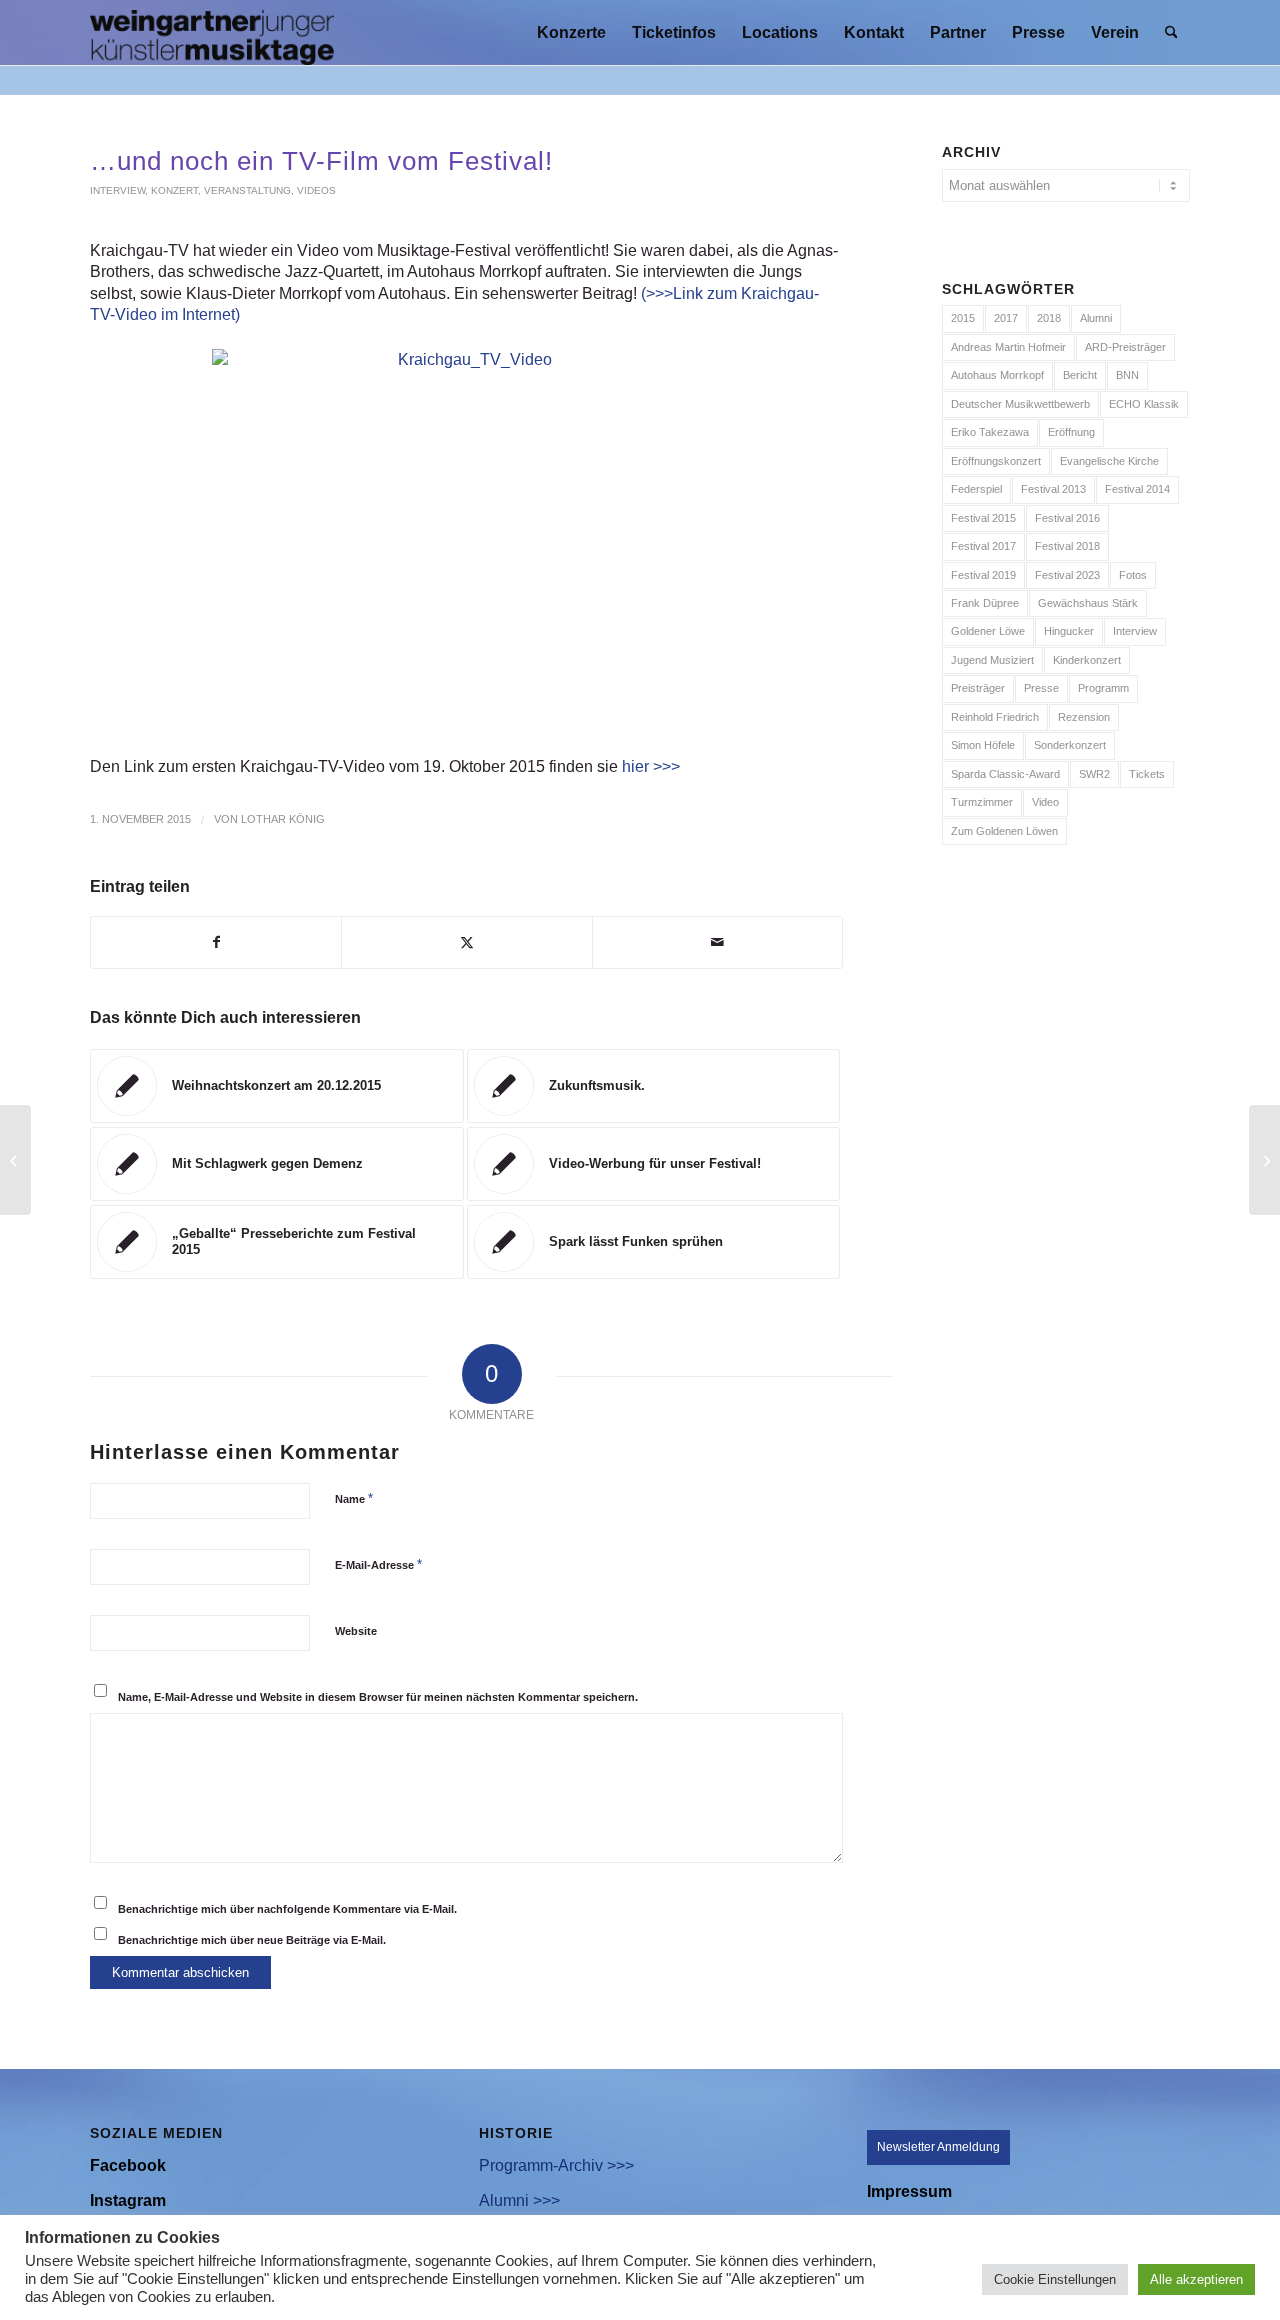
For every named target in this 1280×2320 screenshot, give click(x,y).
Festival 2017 (983, 546)
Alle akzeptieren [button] (1196, 2279)
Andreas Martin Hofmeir (1008, 347)
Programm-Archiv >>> (556, 2165)
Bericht (1080, 375)
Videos (316, 190)
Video (1045, 802)
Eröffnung (1071, 432)
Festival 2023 (1067, 575)
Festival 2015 (983, 518)
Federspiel (976, 489)
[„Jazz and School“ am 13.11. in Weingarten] (15, 1160)
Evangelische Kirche (1109, 461)
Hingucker (1069, 631)
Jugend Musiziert (992, 660)
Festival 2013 (1053, 489)
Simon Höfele (983, 745)
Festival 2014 (1137, 489)
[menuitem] (571, 32)
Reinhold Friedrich (995, 717)
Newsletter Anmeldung (938, 2147)
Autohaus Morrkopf (997, 375)
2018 (1049, 318)
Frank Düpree (985, 603)
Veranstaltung (247, 190)
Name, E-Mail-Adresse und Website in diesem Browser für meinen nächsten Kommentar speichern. (378, 1697)
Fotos (1133, 575)
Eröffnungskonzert (996, 461)
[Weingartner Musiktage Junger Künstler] (212, 32)
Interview (117, 190)
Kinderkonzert (1087, 660)
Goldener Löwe (988, 631)
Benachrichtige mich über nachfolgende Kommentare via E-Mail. (287, 1909)
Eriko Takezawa (990, 432)
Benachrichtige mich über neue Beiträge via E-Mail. (252, 1940)
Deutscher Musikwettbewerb (1020, 404)
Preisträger (978, 688)
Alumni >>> (519, 2200)
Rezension (1084, 717)
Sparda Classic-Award (1005, 774)
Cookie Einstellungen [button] (1055, 2279)
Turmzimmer (982, 802)
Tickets (1147, 774)
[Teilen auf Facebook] (216, 942)
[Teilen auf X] (466, 942)
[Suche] (1171, 32)
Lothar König (283, 819)
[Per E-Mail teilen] (717, 942)
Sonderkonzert (1070, 745)
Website (356, 1631)
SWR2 (1094, 774)
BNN (1127, 375)
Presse (1041, 688)
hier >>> (651, 766)
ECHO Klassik (1144, 404)
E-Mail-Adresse (378, 1564)
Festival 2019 (983, 575)
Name (354, 1498)
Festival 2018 (1067, 546)
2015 (963, 318)
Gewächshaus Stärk (1088, 603)
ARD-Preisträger (1125, 347)
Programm (1103, 688)
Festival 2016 (1067, 518)
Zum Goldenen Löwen (1004, 831)
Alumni (1096, 318)
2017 (1006, 318)
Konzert (174, 190)
